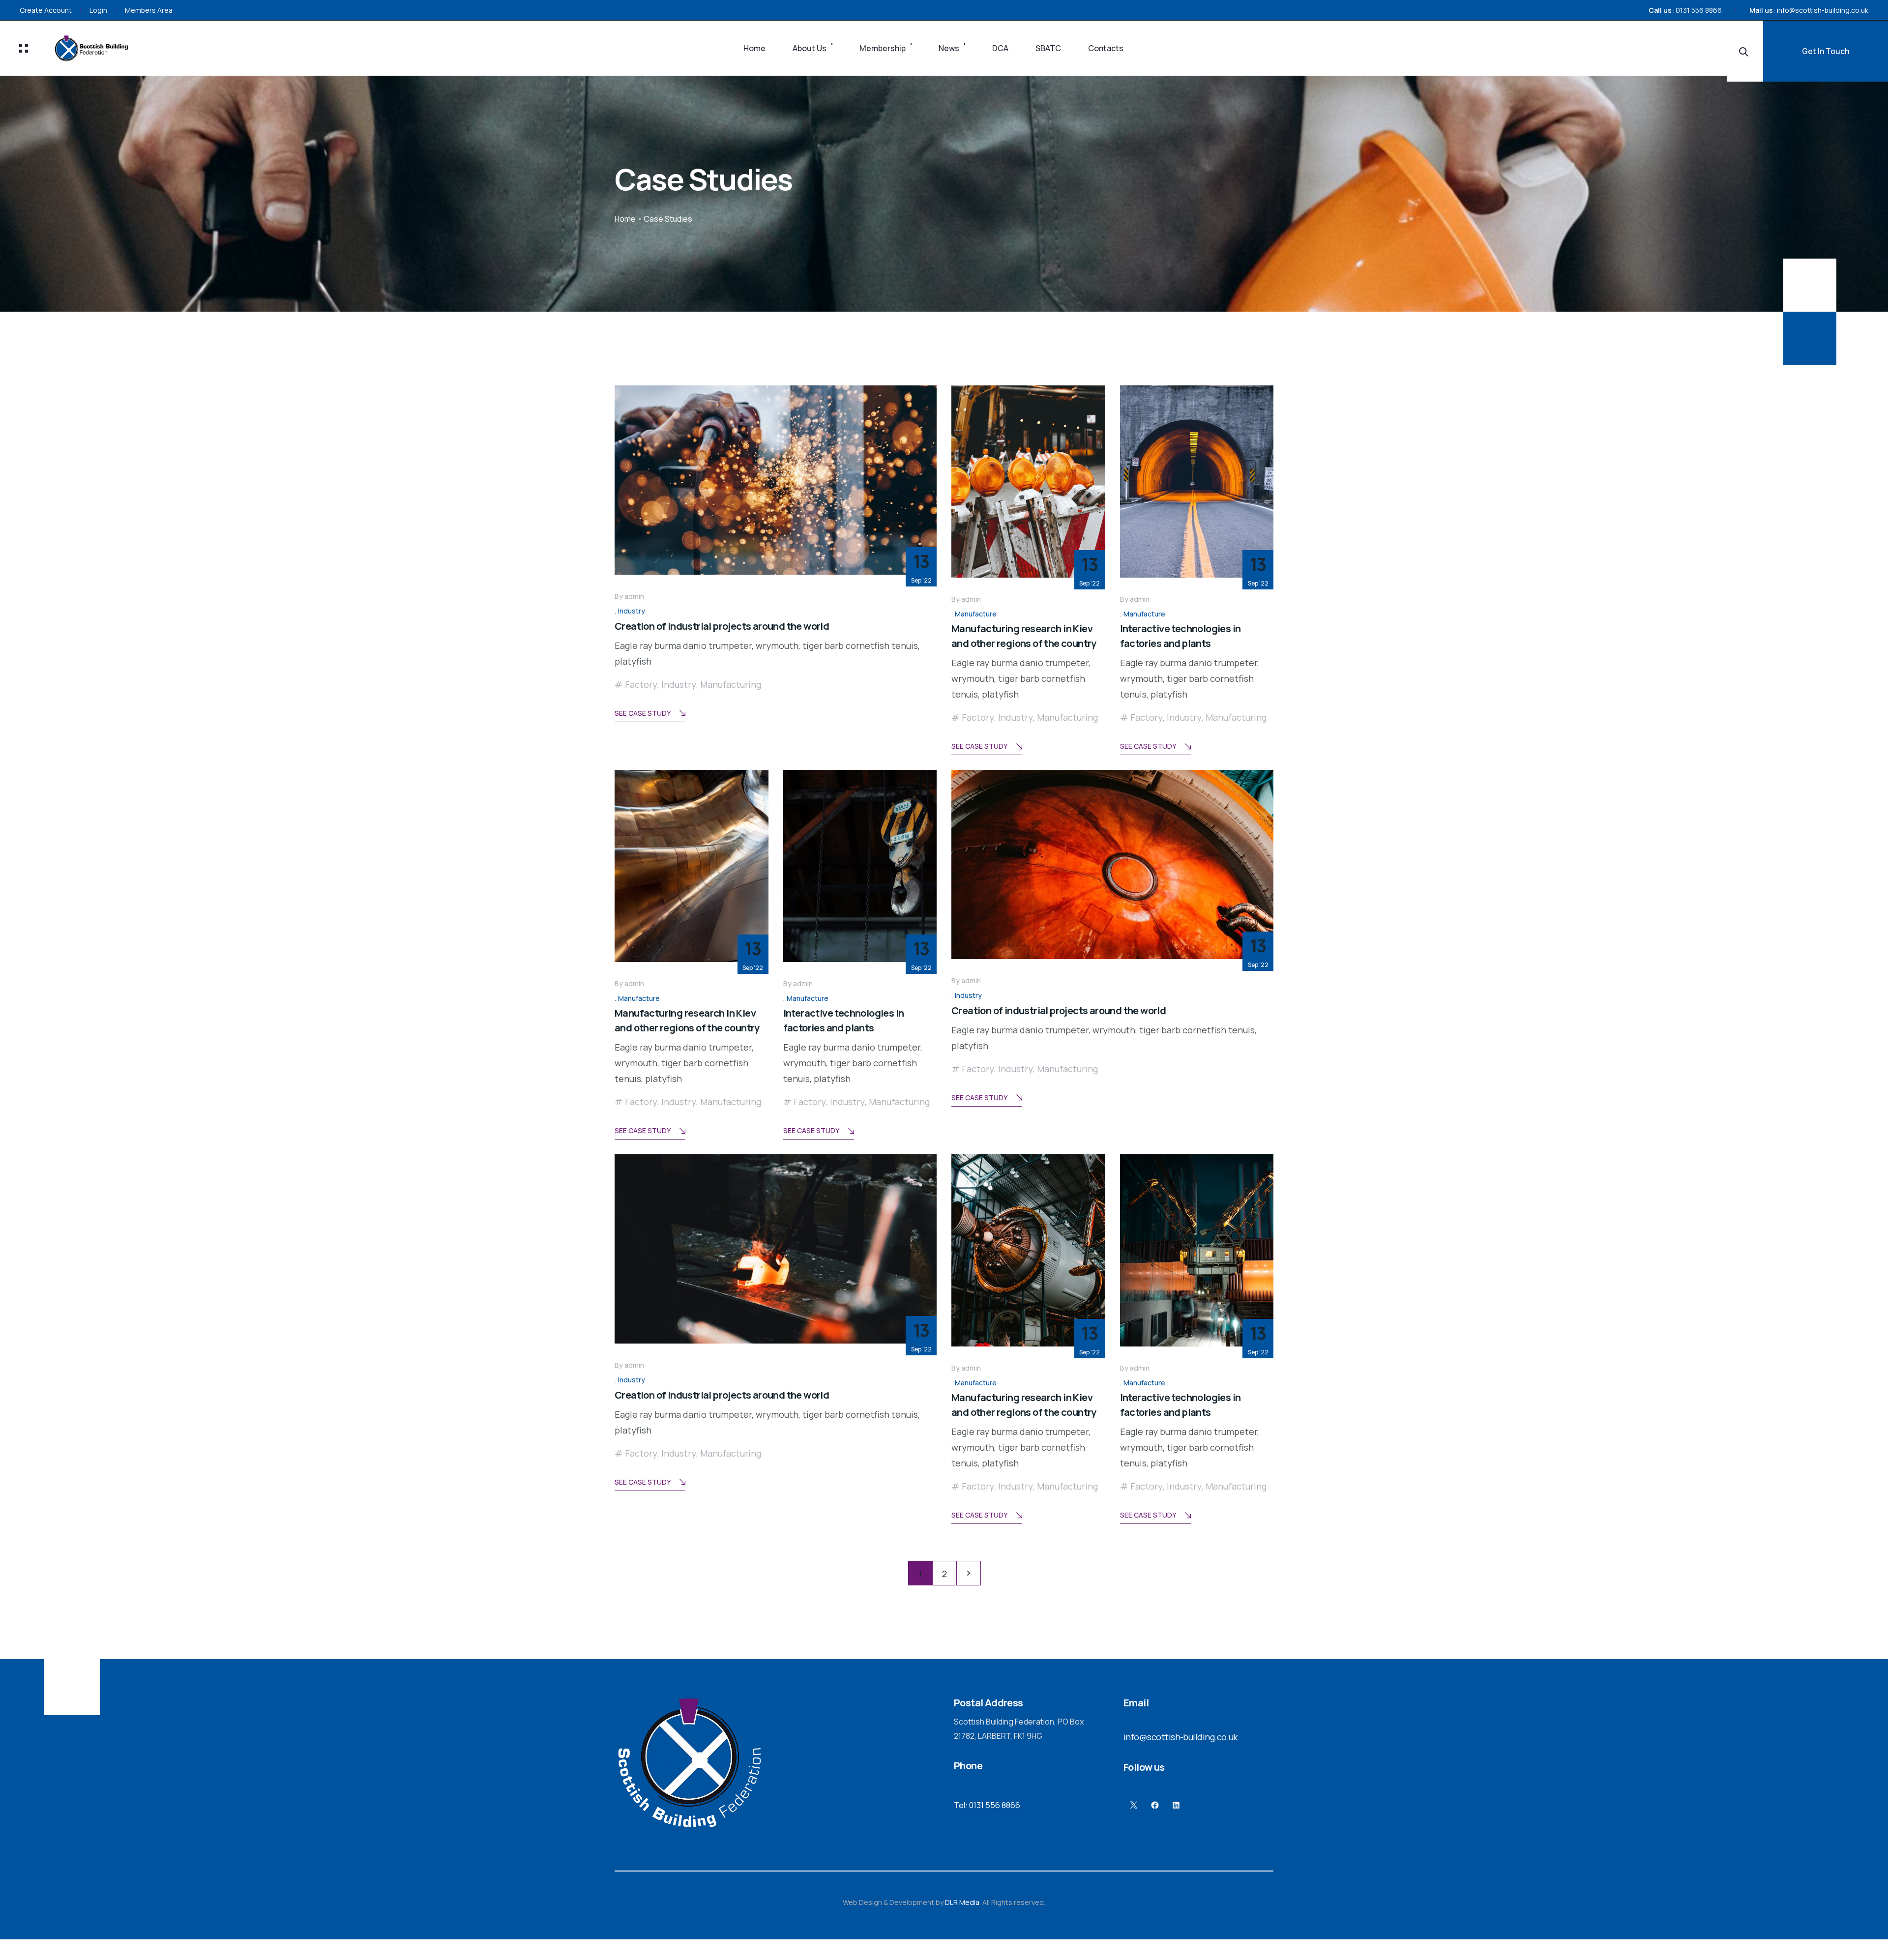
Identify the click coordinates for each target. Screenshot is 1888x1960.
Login (98, 10)
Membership (883, 48)
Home (754, 48)
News (949, 48)
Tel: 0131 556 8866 (987, 1805)
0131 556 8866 (1699, 10)
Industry (632, 611)
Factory (641, 684)
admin (634, 596)
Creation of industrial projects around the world (722, 626)
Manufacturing (731, 684)
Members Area (149, 10)
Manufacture (976, 614)
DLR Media (962, 1902)
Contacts (1106, 48)
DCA (1000, 48)
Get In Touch (1826, 51)
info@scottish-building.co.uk (1823, 10)
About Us (810, 48)
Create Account (46, 10)
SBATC (1048, 48)
